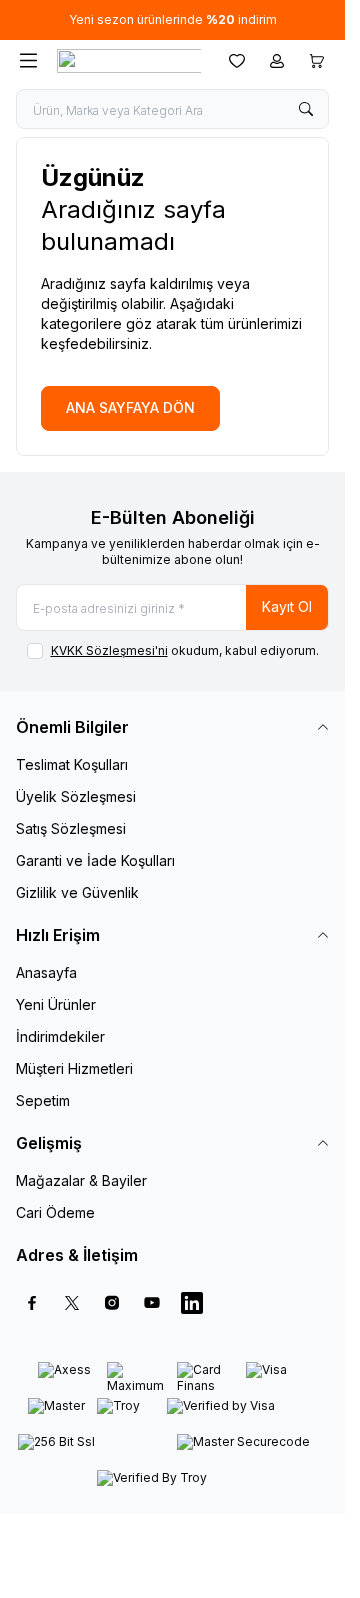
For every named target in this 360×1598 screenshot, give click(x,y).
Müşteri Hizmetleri (74, 1068)
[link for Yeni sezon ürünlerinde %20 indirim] (172, 20)
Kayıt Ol (287, 606)
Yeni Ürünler (56, 1004)
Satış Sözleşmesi (71, 828)
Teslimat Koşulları (72, 764)
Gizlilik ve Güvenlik (77, 892)
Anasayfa (46, 972)
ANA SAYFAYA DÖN (130, 407)
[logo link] (129, 61)
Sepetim (43, 1100)
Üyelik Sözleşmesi (76, 796)
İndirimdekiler (60, 1036)
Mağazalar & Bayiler (81, 1180)
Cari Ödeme (55, 1212)
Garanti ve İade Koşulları (95, 860)
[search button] (306, 109)
